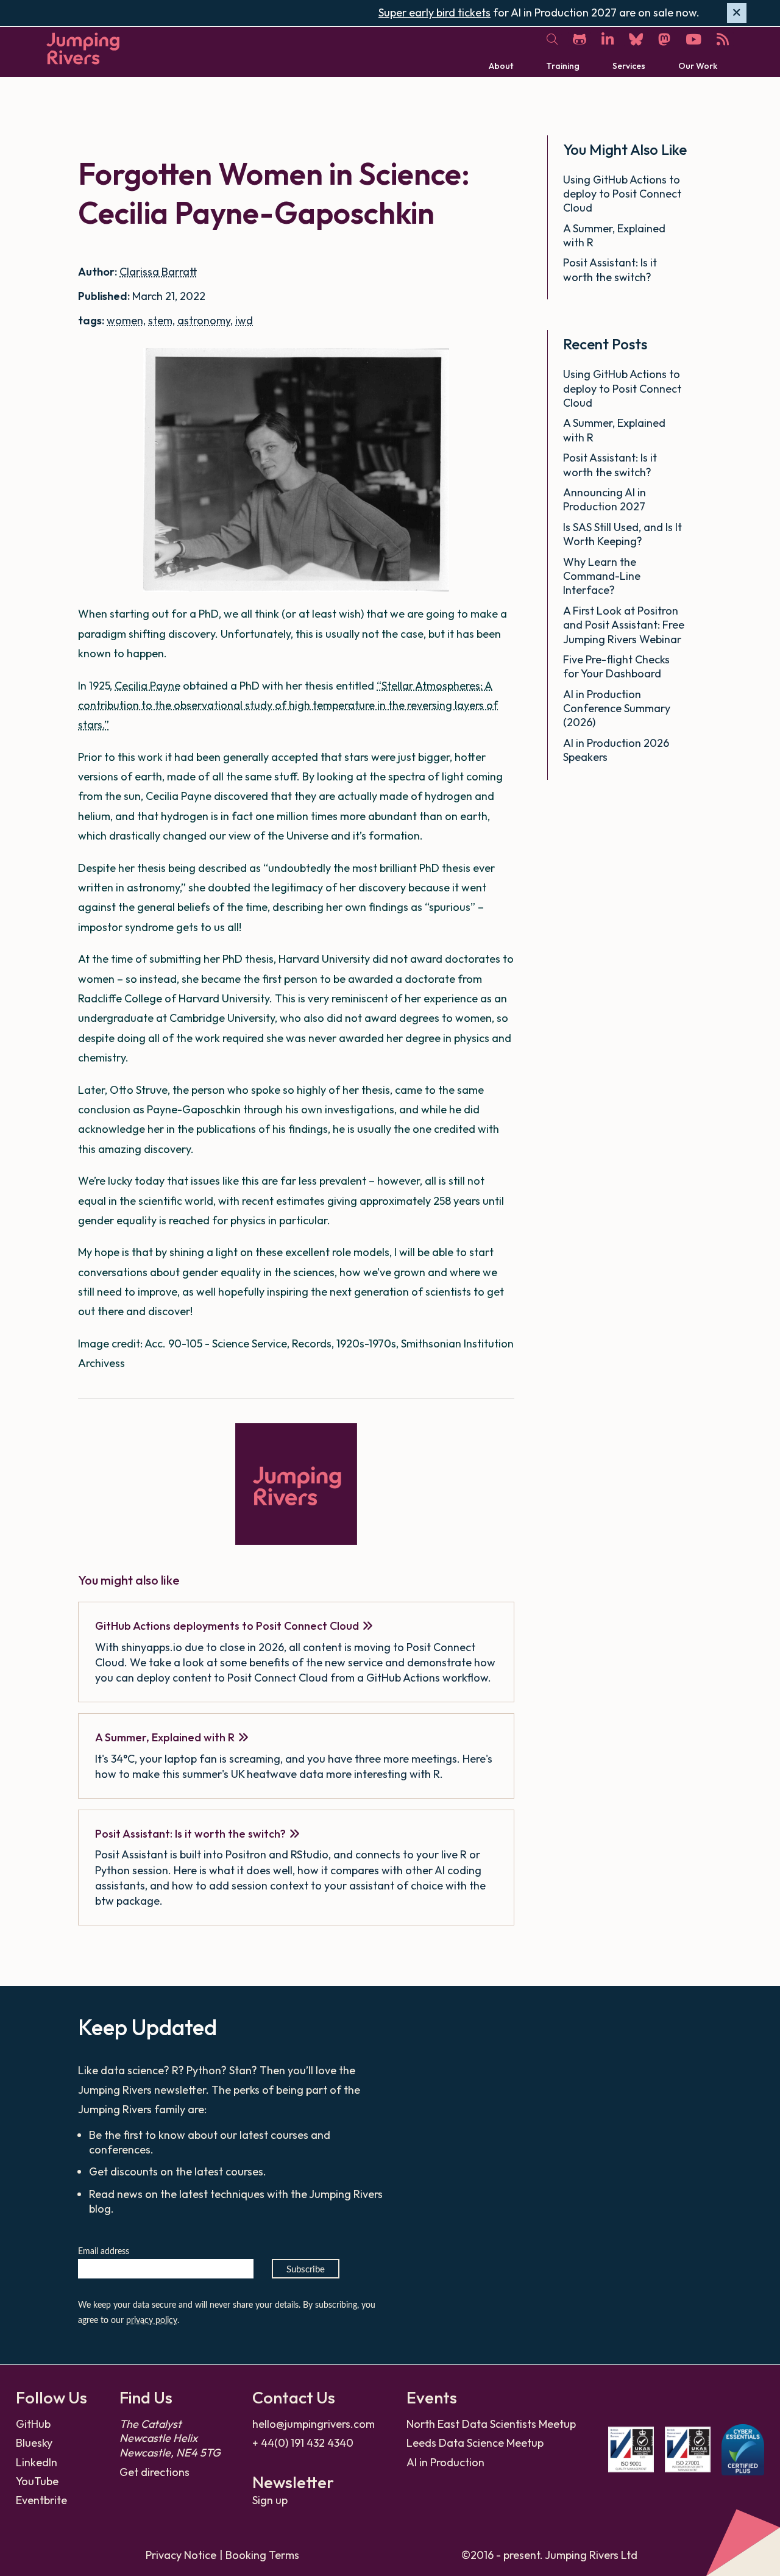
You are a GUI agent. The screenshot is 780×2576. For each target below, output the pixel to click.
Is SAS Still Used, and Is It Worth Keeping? (622, 534)
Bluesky (34, 2443)
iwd (244, 320)
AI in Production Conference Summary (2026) (617, 708)
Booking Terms (262, 2555)
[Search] (552, 40)
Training (563, 65)
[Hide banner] (737, 13)
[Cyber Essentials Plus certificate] (743, 2450)
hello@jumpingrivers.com (314, 2424)
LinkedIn (37, 2462)
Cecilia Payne (147, 686)
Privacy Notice (181, 2555)
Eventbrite (41, 2500)
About (501, 65)
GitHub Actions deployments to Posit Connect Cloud (227, 1626)
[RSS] (723, 39)
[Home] (83, 48)
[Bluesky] (636, 39)
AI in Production (445, 2462)
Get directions (154, 2472)
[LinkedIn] (608, 39)
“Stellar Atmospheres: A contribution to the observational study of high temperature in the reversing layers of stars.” (288, 705)
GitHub (33, 2424)
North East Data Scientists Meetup (491, 2424)
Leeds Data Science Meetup (475, 2443)
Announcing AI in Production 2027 (605, 499)
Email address (104, 2252)
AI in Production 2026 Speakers (616, 750)
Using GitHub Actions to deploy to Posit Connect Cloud (622, 194)
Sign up (270, 2500)
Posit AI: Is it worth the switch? (190, 1834)
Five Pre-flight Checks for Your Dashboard (616, 666)
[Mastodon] (664, 39)
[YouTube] (693, 39)
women (125, 320)
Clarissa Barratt (158, 272)
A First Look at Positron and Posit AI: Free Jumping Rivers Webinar (624, 625)
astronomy (204, 320)
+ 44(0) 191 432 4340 (303, 2443)
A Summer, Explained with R (165, 1737)
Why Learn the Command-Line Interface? (602, 576)
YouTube (37, 2481)
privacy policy (152, 2321)
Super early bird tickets (434, 12)
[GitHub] (580, 39)
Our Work (698, 65)
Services (629, 65)
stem (160, 320)
